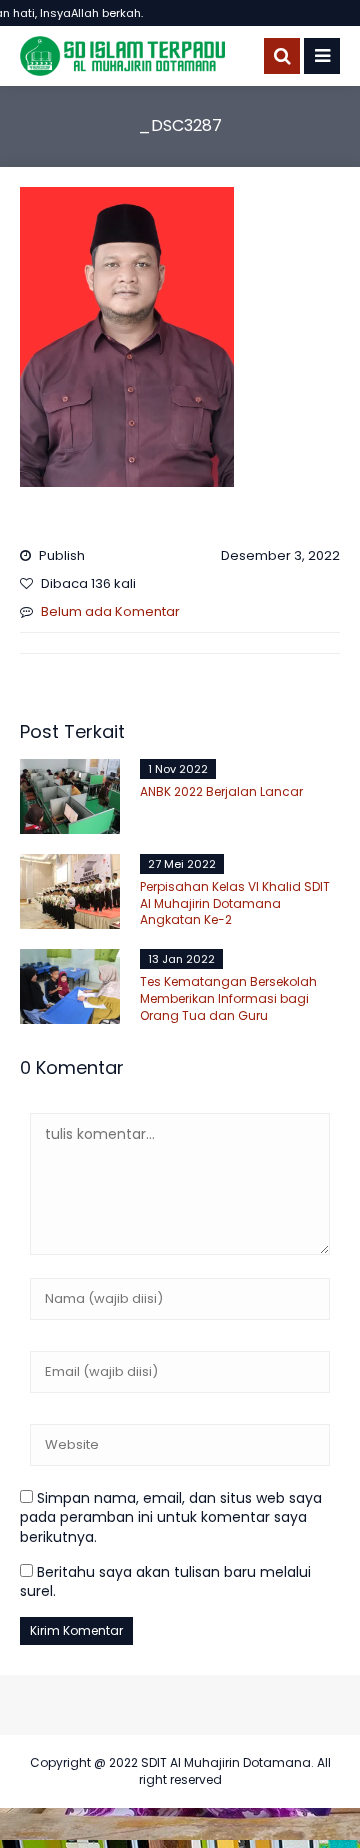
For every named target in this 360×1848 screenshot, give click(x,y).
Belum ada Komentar (110, 611)
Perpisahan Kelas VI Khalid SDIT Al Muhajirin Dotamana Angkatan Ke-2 (235, 903)
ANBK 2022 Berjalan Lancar (221, 791)
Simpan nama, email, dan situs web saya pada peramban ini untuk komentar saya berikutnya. (171, 1517)
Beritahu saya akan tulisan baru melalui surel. (165, 1582)
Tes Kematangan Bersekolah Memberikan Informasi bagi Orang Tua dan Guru (228, 998)
